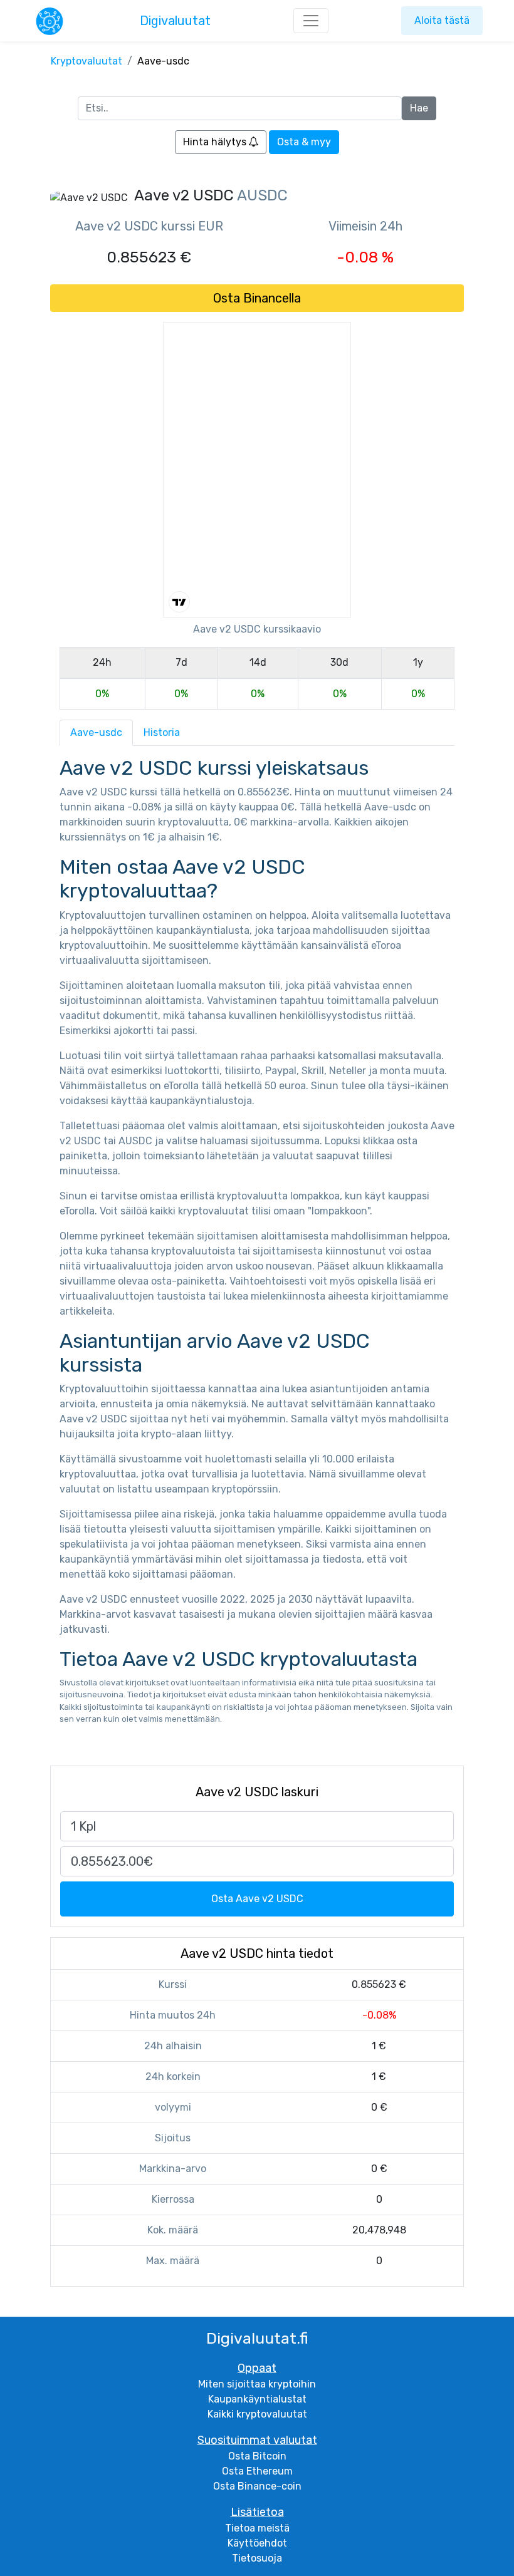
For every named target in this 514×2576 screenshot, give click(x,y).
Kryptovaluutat (87, 61)
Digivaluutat (175, 21)
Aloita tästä (442, 20)
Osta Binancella (257, 298)
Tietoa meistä (257, 2528)
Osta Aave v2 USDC (257, 1899)
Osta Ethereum (257, 2471)
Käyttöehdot (257, 2543)
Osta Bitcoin (257, 2456)
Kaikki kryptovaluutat (257, 2414)
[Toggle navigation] (311, 21)
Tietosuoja (257, 2558)
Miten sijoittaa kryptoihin (257, 2384)
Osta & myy (304, 142)
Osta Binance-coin (257, 2486)
